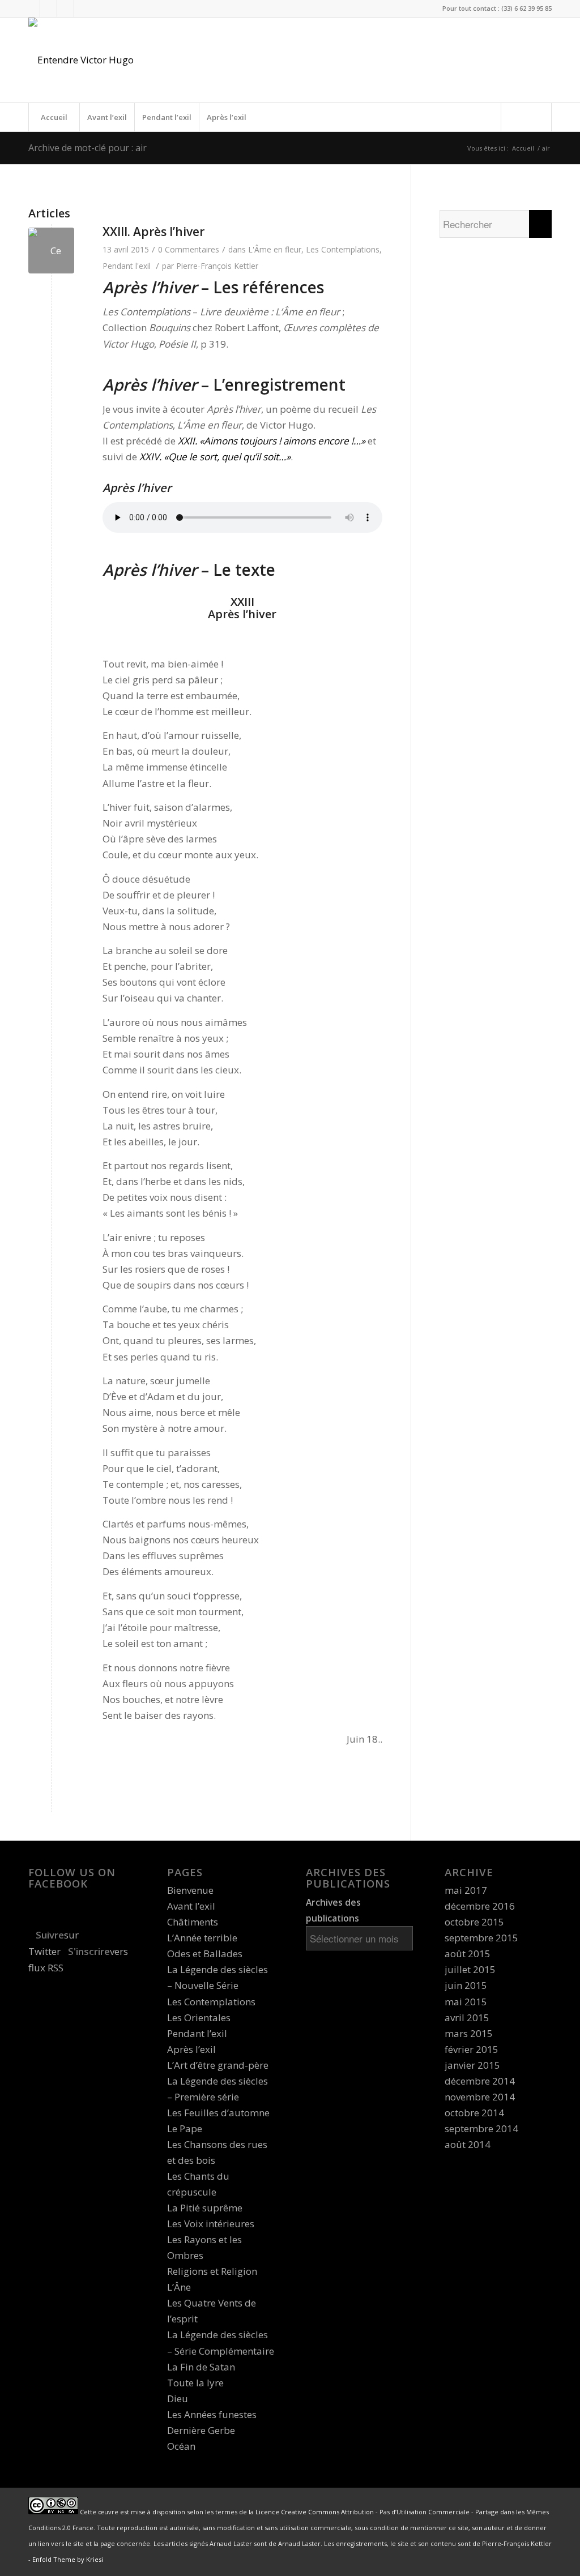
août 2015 (468, 1954)
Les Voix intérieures (211, 2224)
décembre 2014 (480, 2081)
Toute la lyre (195, 2383)
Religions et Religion (212, 2271)
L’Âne (179, 2287)
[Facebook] (48, 8)
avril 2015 (467, 2017)
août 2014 (468, 2144)
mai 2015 (466, 2002)
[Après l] (51, 251)
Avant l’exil (107, 117)
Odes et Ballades (205, 1954)
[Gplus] (65, 8)
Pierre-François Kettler (217, 266)
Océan (181, 2446)
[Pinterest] (83, 8)
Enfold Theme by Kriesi (68, 2559)
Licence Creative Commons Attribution (315, 2512)
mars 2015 (469, 2033)
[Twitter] (31, 8)
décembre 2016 (480, 1906)
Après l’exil (227, 117)
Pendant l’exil (167, 117)
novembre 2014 (480, 2097)
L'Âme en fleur (275, 249)
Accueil (54, 117)
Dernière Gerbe (201, 2430)
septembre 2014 (481, 2128)
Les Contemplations (343, 249)
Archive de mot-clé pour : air (88, 148)
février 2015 (472, 2049)
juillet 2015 (470, 1969)
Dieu (178, 2399)
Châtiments (193, 1922)
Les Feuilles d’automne (218, 2113)
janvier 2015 (472, 2065)
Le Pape (185, 2128)
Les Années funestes (212, 2414)
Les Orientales (199, 2017)
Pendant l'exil (127, 266)
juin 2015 (466, 1985)
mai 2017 (466, 1890)
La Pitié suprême (205, 2208)
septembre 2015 (481, 1938)
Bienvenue (190, 1890)
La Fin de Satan (201, 2367)
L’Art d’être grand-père (218, 2065)
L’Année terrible (202, 1938)
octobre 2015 (474, 1922)
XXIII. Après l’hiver (153, 232)
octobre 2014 (474, 2113)
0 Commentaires (189, 249)
